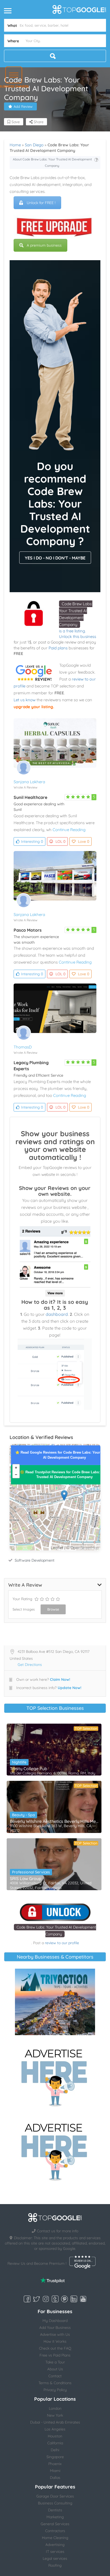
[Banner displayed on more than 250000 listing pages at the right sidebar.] (55, 2076)
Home (15, 145)
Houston (55, 2436)
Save (15, 122)
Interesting (32, 841)
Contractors (55, 2531)
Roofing (55, 2565)
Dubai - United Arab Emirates (55, 2422)
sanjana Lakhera (29, 782)
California (55, 2443)
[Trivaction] (55, 2002)
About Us (55, 2369)
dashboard (57, 1314)
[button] (14, 75)
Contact (55, 2376)
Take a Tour (55, 2362)
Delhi (55, 2450)
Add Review (23, 106)
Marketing (55, 2517)
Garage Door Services (55, 2496)
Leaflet (57, 1548)
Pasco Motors (28, 930)
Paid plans (58, 648)
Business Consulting (55, 2503)
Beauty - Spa (23, 1815)
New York (55, 2415)
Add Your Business (55, 2328)
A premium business (44, 245)
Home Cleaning (55, 2538)
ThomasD (23, 1047)
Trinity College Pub (29, 1769)
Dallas (55, 2478)
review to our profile (62, 1943)
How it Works (55, 2341)
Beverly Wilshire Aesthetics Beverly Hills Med (54, 1821)
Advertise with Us (55, 2334)
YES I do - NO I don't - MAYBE (55, 558)
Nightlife (19, 1762)
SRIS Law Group (26, 1878)
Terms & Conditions (55, 2383)
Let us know (25, 700)
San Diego (34, 145)
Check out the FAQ (55, 2348)
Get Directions (30, 1665)
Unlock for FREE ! (41, 203)
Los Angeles (55, 2429)
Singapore (55, 2457)
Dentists (55, 2510)
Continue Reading (69, 830)
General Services (55, 2524)
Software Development (35, 1560)
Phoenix (55, 2464)
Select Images (24, 1609)
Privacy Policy (55, 2390)
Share (38, 122)
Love (84, 841)
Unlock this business (78, 636)
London (55, 2408)
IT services (55, 2552)
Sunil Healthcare (30, 797)
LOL (60, 841)
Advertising (55, 2545)
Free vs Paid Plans (55, 2355)
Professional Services (31, 1872)
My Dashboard (55, 2321)
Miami (55, 2471)
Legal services (55, 2558)
